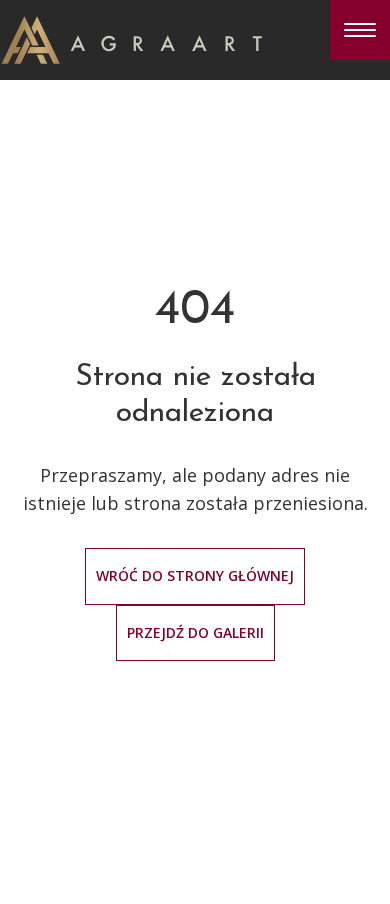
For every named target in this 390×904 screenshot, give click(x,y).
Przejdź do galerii (195, 632)
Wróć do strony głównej (195, 575)
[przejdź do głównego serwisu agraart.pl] (131, 38)
